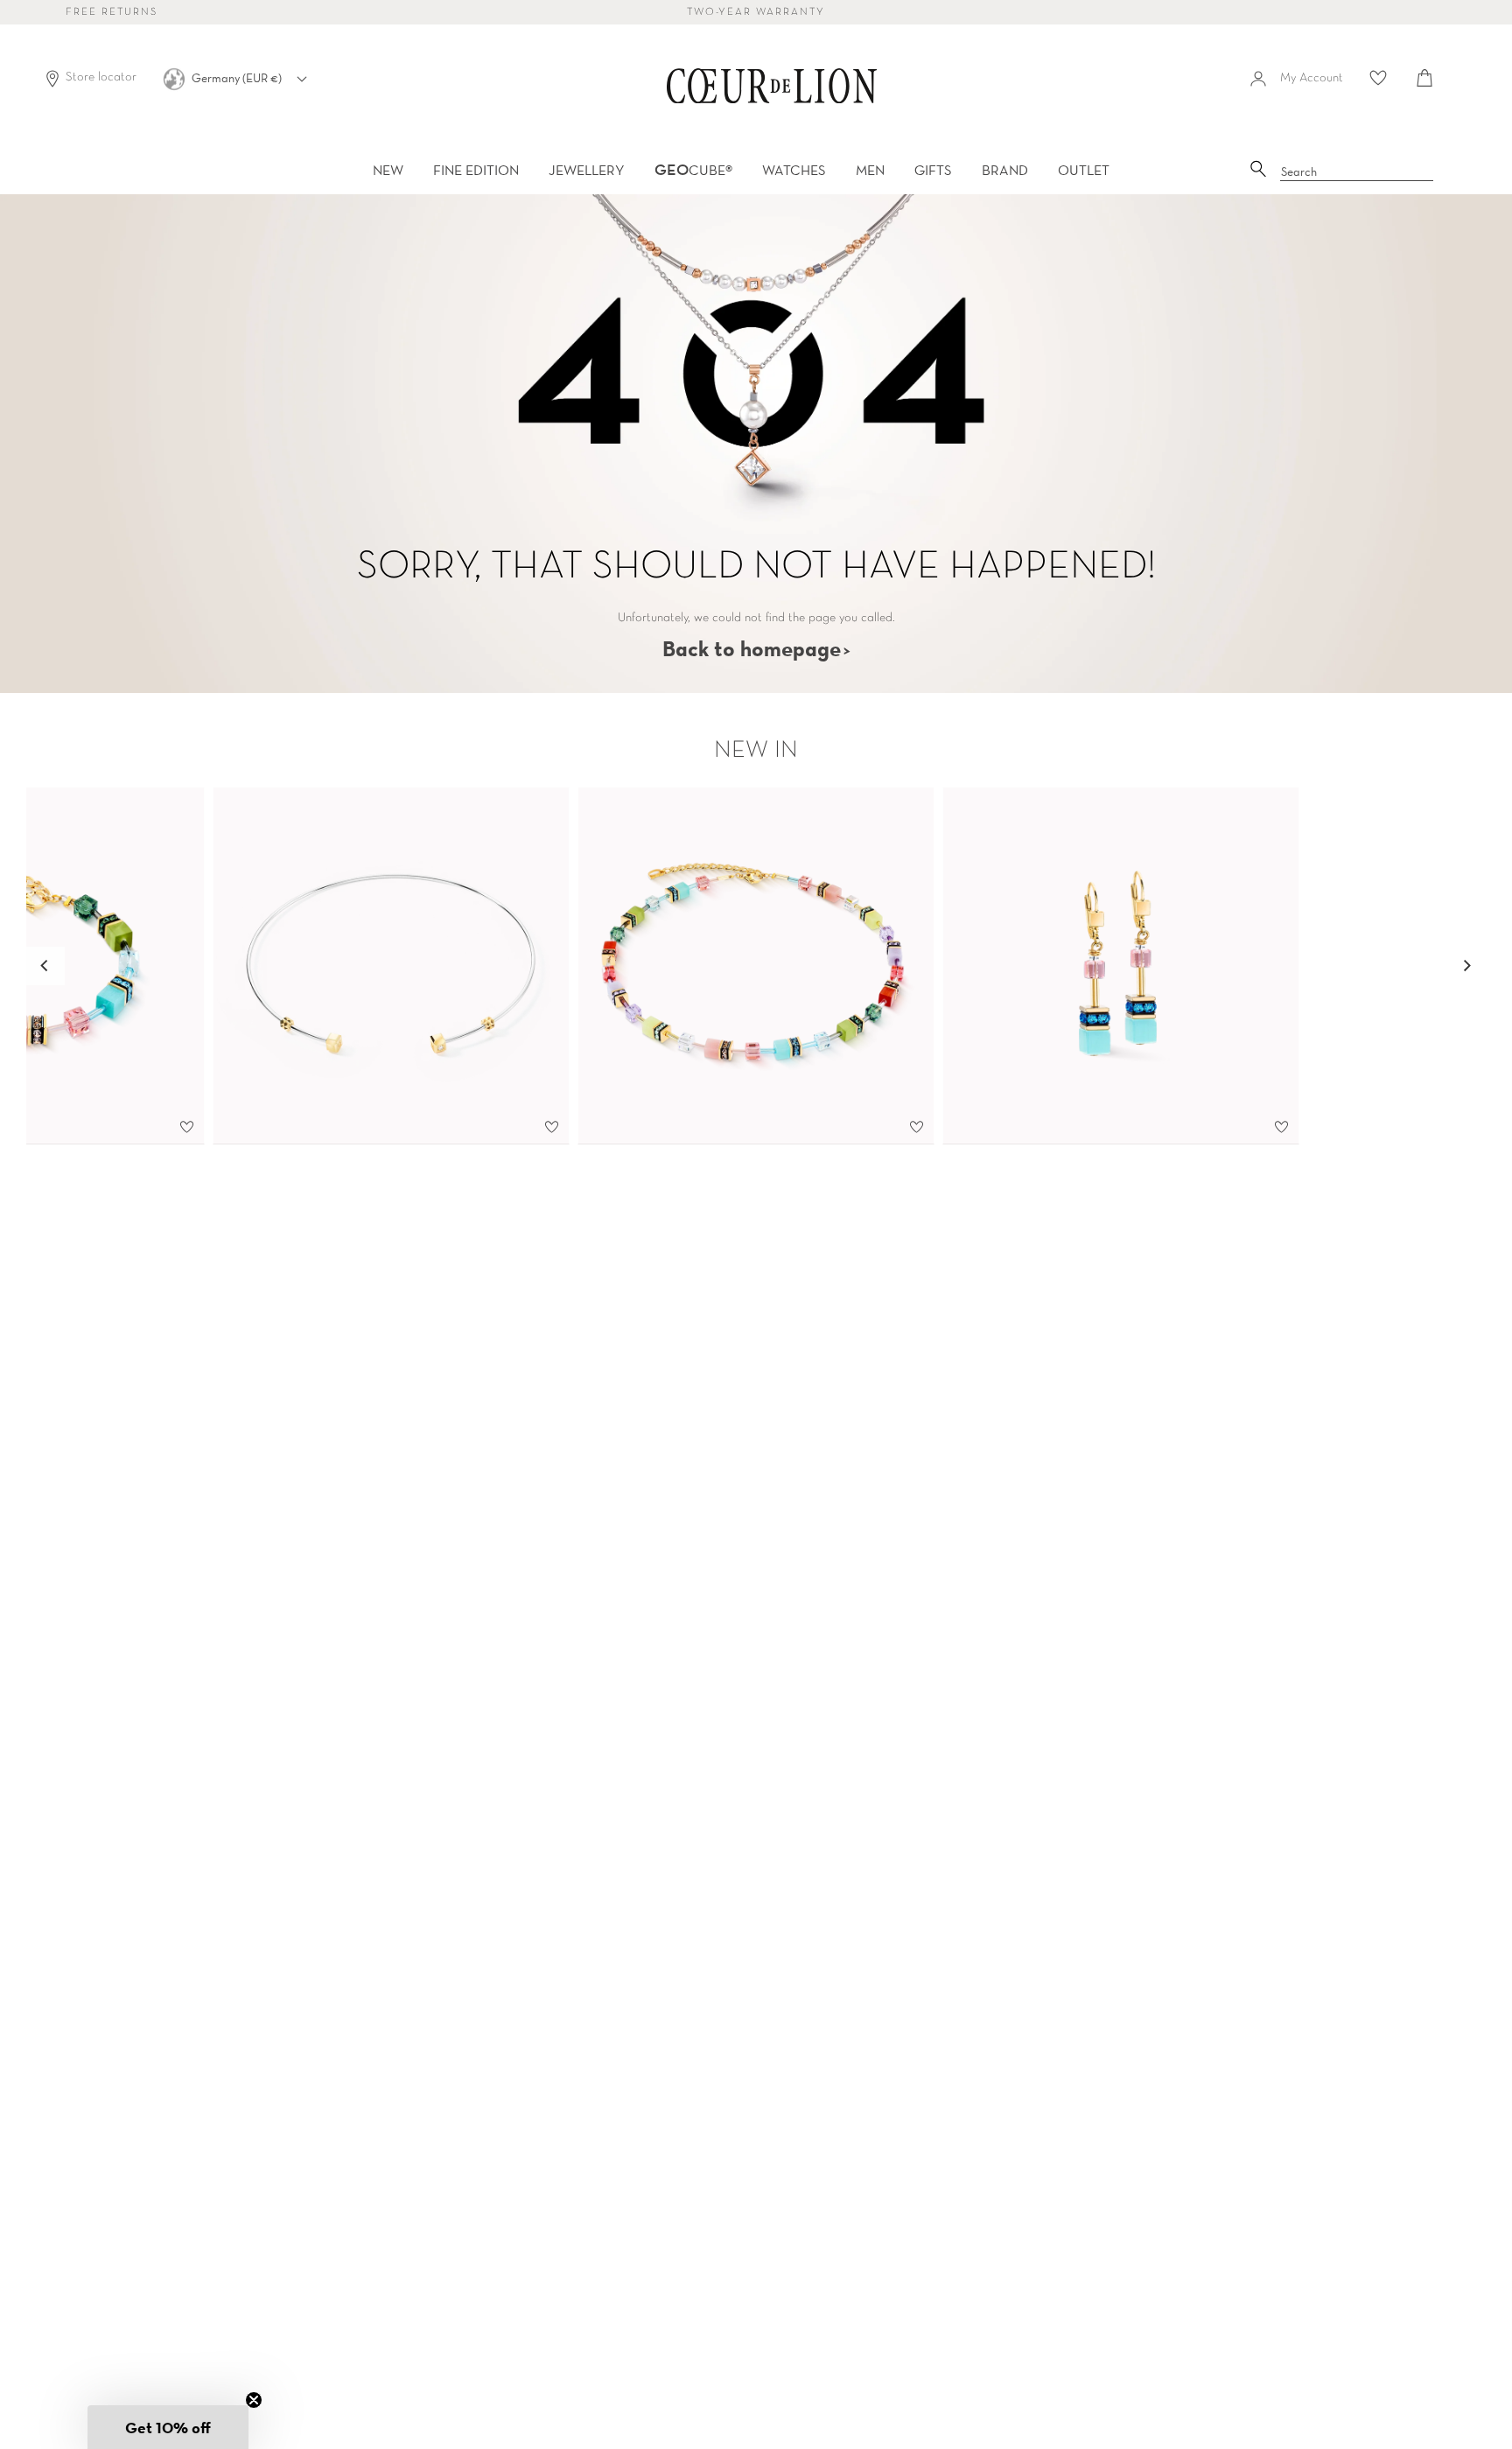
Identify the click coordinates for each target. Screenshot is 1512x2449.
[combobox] (1357, 172)
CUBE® (693, 170)
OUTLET (1084, 170)
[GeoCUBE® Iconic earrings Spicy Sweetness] (1121, 966)
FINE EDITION (476, 170)
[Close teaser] (254, 2400)
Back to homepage (752, 648)
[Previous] (45, 966)
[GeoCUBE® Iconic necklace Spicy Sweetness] (756, 966)
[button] (168, 2427)
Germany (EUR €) (238, 78)
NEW (388, 170)
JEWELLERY (587, 170)
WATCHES (794, 170)
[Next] (1466, 966)
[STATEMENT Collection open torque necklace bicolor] (392, 966)
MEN (870, 170)
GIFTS (933, 170)
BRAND (1005, 170)
